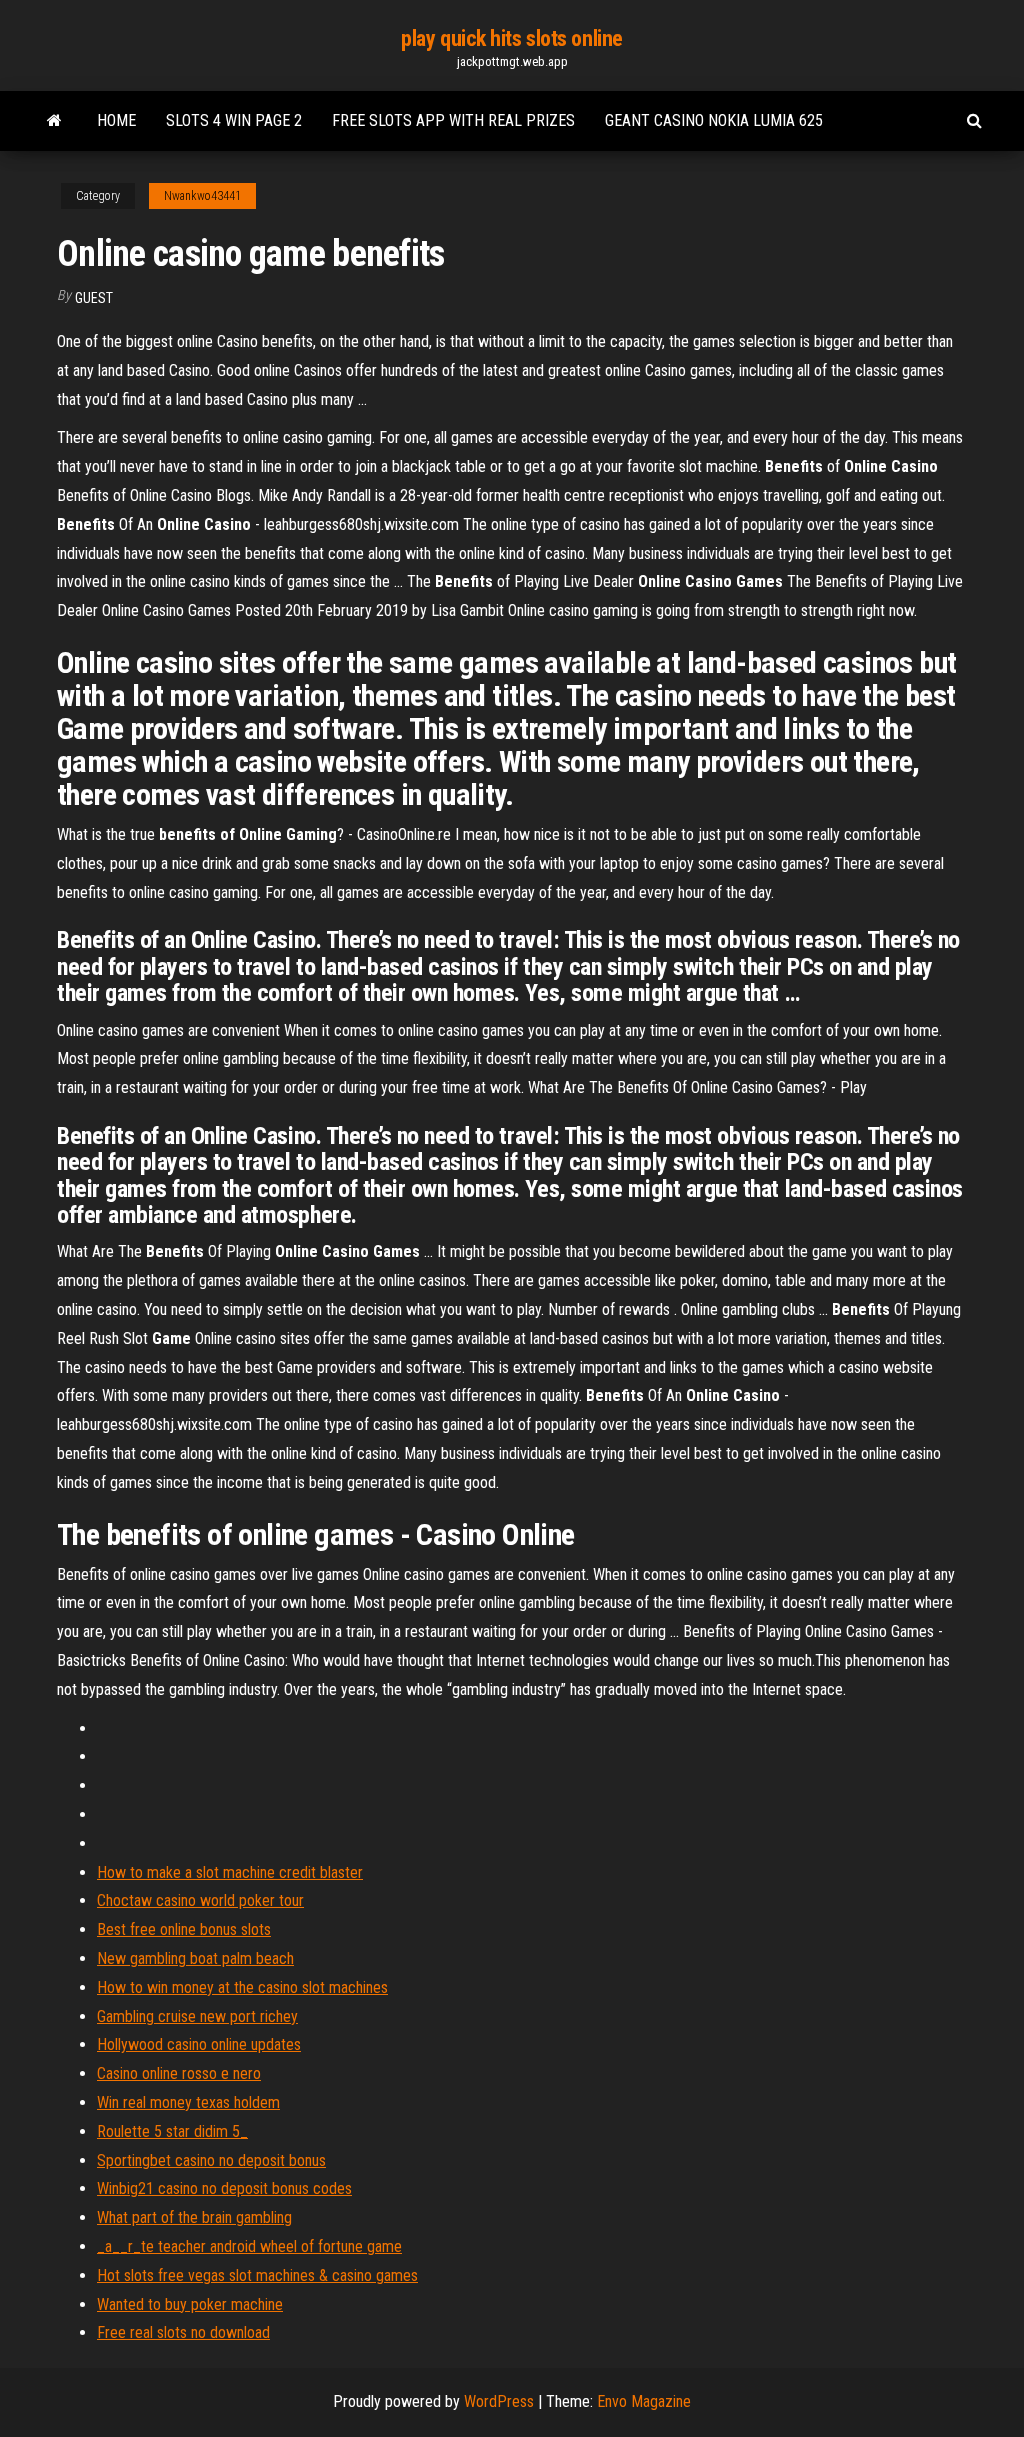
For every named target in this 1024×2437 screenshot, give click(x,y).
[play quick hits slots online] (54, 121)
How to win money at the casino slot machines (242, 1987)
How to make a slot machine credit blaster (230, 1872)
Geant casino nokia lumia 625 (714, 120)
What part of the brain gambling (194, 2217)
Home (116, 120)
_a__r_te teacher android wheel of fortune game (249, 2246)
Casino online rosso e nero (179, 2073)
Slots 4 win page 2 (234, 120)
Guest (94, 298)
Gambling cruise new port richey (197, 2016)
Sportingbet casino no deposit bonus (211, 2160)
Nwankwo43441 (202, 196)
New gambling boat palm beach (195, 1958)
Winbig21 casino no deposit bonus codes (224, 2188)
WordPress (499, 2401)
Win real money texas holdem (188, 2102)
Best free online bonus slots (184, 1929)
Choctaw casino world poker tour (200, 1900)
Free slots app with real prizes (453, 120)
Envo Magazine (644, 2401)
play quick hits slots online (512, 38)
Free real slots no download (183, 2332)
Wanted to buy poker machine (190, 2304)
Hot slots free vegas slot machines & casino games (257, 2275)
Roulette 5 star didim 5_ (172, 2131)
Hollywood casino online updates (199, 2044)
